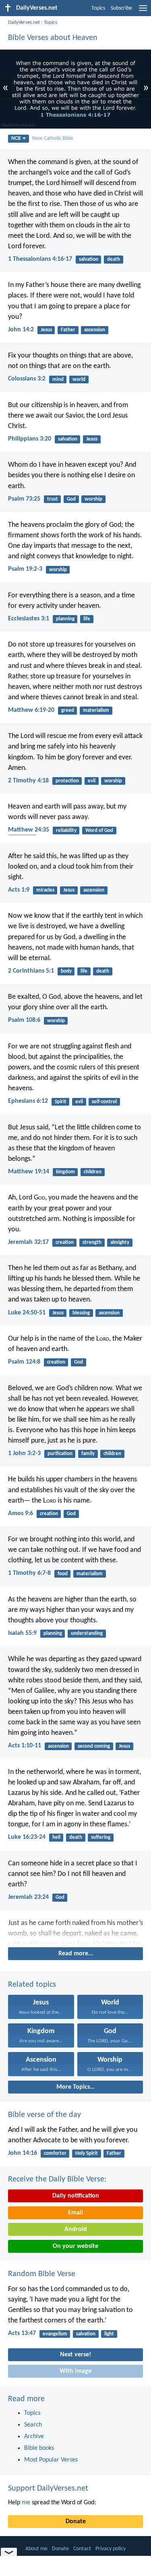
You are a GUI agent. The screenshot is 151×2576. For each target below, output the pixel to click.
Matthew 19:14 (29, 1172)
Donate (76, 2522)
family (88, 1454)
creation (65, 1242)
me (26, 2503)
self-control (104, 1102)
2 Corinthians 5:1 (31, 971)
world (79, 379)
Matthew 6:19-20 (31, 710)
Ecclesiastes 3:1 (29, 619)
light (109, 2334)
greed (68, 710)
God (71, 499)
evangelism (55, 2334)
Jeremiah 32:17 (28, 1242)
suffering (101, 1837)
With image (75, 2371)
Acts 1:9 (19, 890)
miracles (45, 890)
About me (36, 2549)
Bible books (39, 2448)
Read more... (76, 1954)
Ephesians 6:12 (28, 1101)
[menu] (143, 11)
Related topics (32, 1985)
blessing (81, 1313)
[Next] (75, 1932)
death (114, 259)
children (93, 1172)
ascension (95, 330)
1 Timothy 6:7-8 (29, 1573)
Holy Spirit (87, 2153)
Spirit (61, 1102)
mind (58, 379)
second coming (94, 1746)
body (66, 971)
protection (67, 781)
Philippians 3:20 (30, 439)
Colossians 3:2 (27, 379)
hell (56, 1837)
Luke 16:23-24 (27, 1837)
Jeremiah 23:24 (28, 1897)
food (63, 1574)
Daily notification (76, 2196)
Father (68, 330)
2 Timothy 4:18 (28, 781)
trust (53, 499)
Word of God (99, 831)
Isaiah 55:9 (22, 1633)
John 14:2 (21, 330)
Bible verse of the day (44, 2115)
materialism (96, 710)
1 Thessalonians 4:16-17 (40, 259)
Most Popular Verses (51, 2460)
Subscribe (121, 8)
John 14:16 (23, 2153)
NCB (16, 138)
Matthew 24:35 (29, 830)
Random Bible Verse (42, 2274)
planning (65, 619)
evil (92, 781)
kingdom (65, 1172)
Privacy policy (111, 2549)
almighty (120, 1242)
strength (92, 1242)
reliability (66, 831)
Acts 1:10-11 (25, 1746)
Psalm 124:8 (24, 1362)
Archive (34, 2437)
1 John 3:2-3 (24, 1453)
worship (93, 499)
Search (33, 2425)
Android (76, 2229)
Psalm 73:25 (24, 499)
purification (60, 1454)
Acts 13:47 (22, 2333)
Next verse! (75, 2355)
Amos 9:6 (21, 1514)
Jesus (46, 330)
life (87, 619)
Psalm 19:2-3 (25, 569)
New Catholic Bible (53, 138)
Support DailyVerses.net (48, 2489)
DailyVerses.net (24, 22)
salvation (89, 259)
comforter (55, 2153)
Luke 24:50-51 (27, 1313)
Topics (98, 8)
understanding (87, 1633)
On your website (75, 2246)
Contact (82, 2549)
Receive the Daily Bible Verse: (57, 2179)
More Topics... (75, 2087)
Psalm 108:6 (24, 1020)
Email (75, 2213)
